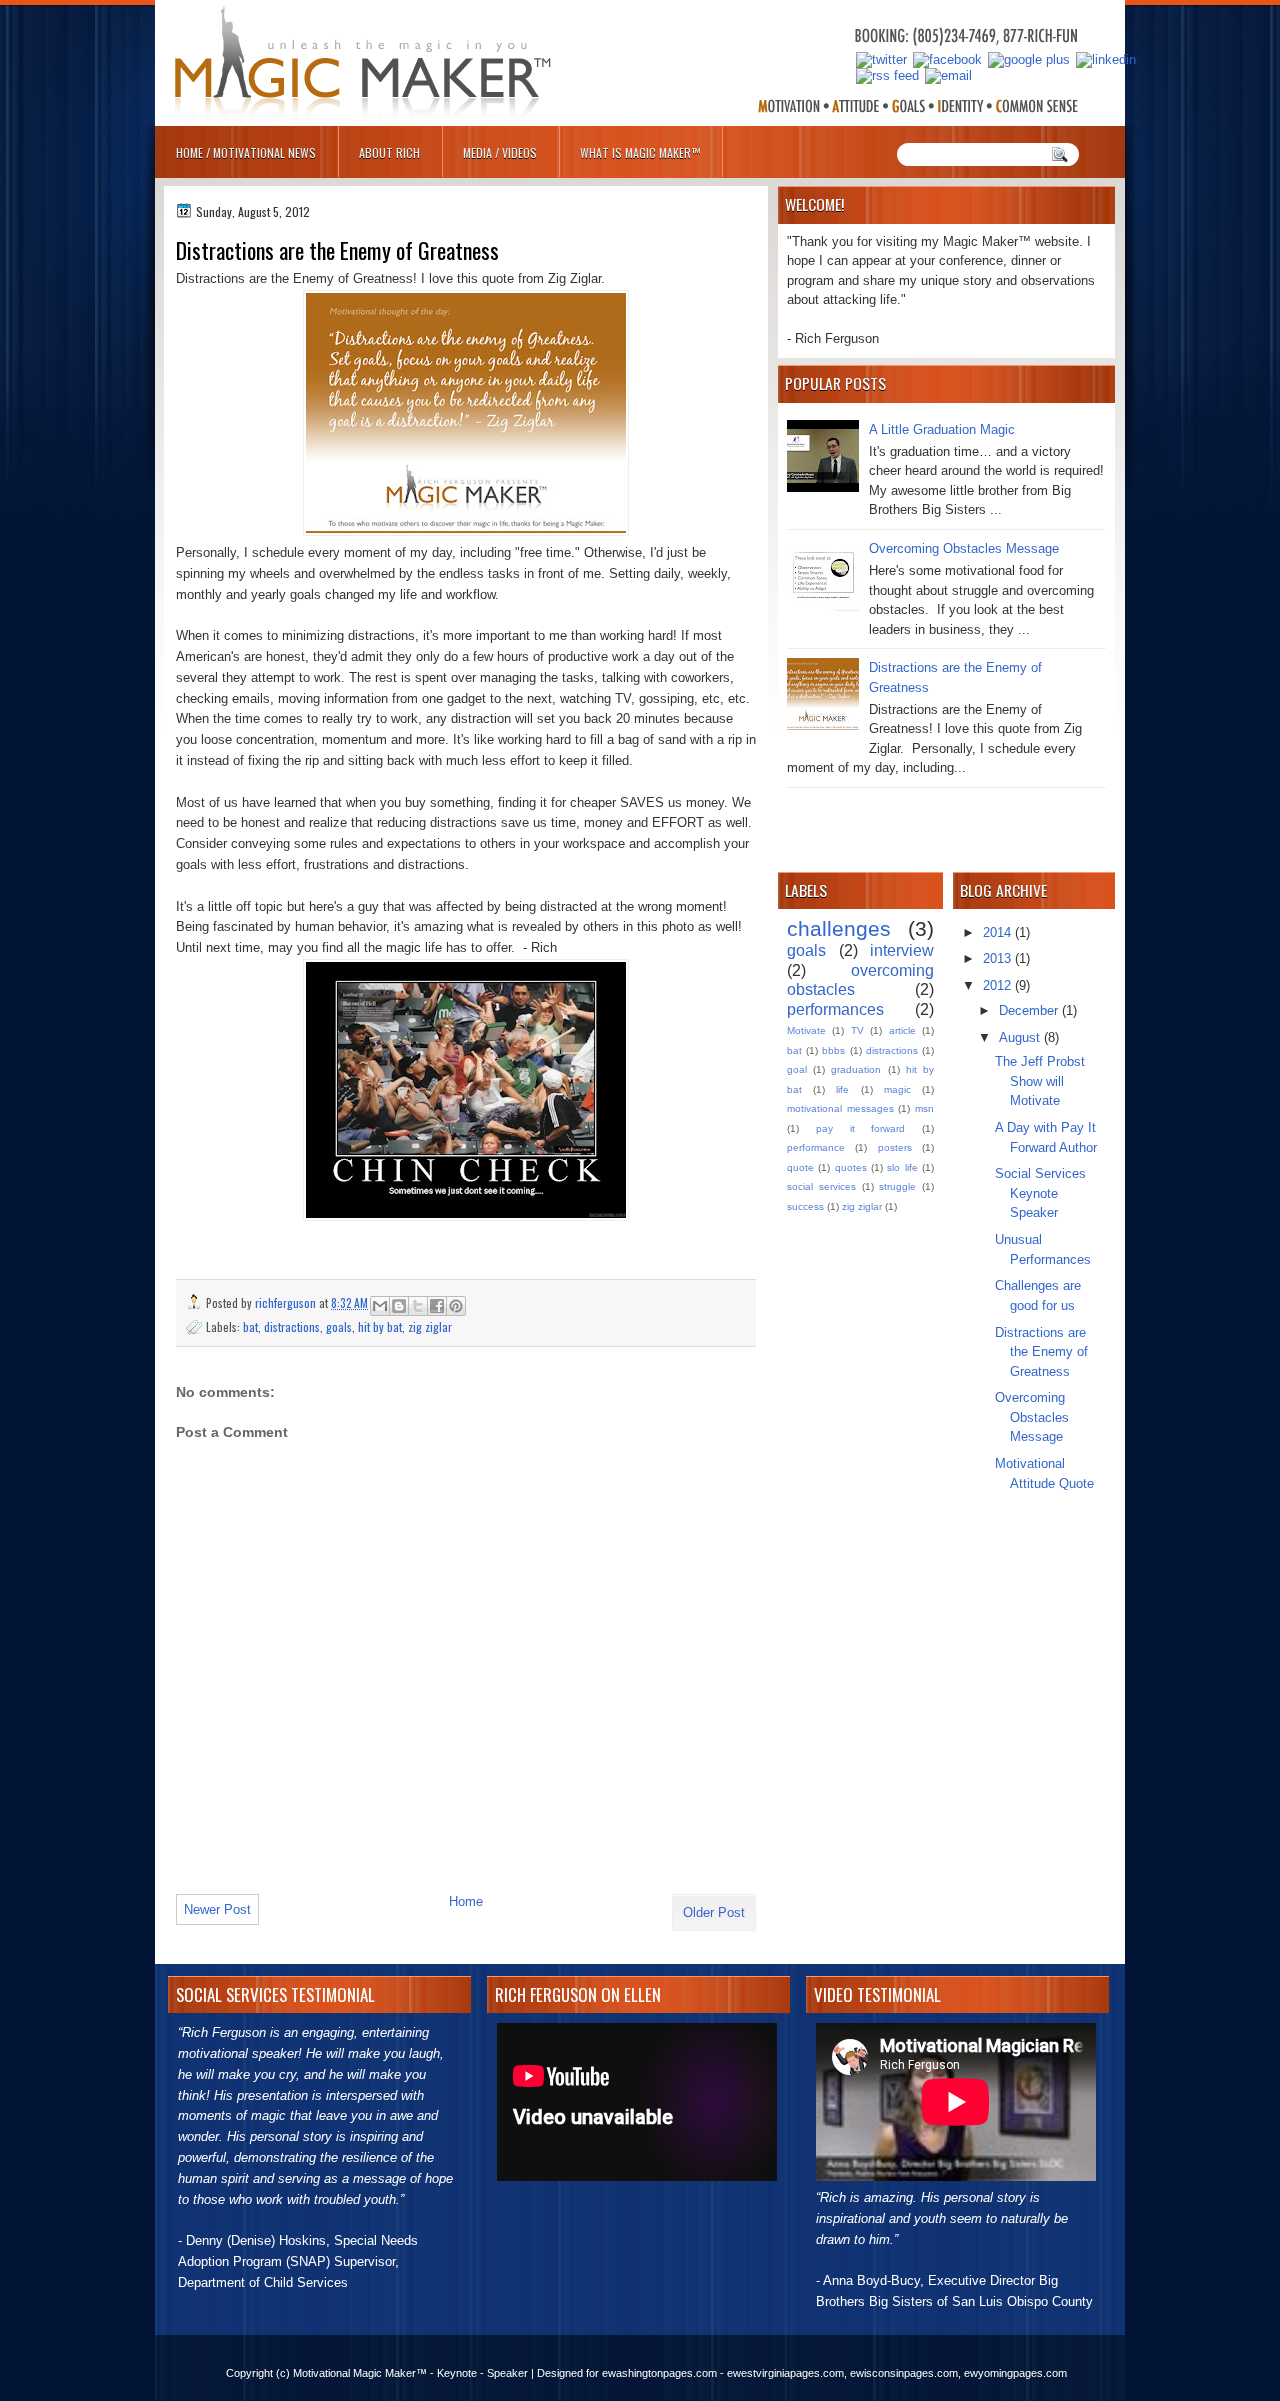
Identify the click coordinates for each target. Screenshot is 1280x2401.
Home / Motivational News (246, 152)
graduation (856, 1069)
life (842, 1089)
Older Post (714, 1912)
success (805, 1206)
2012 (999, 985)
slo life (902, 1167)
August (1021, 1037)
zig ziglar (430, 1326)
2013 (999, 958)
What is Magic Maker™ (640, 152)
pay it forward (861, 1128)
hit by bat (380, 1326)
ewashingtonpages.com (659, 2373)
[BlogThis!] (399, 1306)
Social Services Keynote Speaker (1040, 1193)
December (1030, 1010)
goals (339, 1326)
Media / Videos (500, 152)
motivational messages (840, 1108)
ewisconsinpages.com (904, 2373)
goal (797, 1069)
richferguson (287, 1302)
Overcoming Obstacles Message (964, 548)
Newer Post (217, 1909)
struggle (897, 1186)
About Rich (389, 152)
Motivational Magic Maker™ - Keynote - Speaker (410, 2373)
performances (835, 1009)
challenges (839, 928)
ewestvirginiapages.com (785, 2373)
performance (816, 1147)
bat (250, 1326)
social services (821, 1186)
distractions (292, 1326)
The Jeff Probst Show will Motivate (1040, 1081)
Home (466, 1901)
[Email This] (380, 1306)
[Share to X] (418, 1306)
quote (800, 1167)
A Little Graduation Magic (942, 429)
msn (924, 1108)
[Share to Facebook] (437, 1306)
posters (895, 1147)
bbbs (833, 1050)
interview (902, 950)
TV (857, 1030)
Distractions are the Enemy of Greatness (1041, 1352)
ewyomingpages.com (1015, 2373)
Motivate (806, 1030)
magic (897, 1089)
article (902, 1030)
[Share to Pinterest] (456, 1306)
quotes (851, 1167)
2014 (999, 932)
